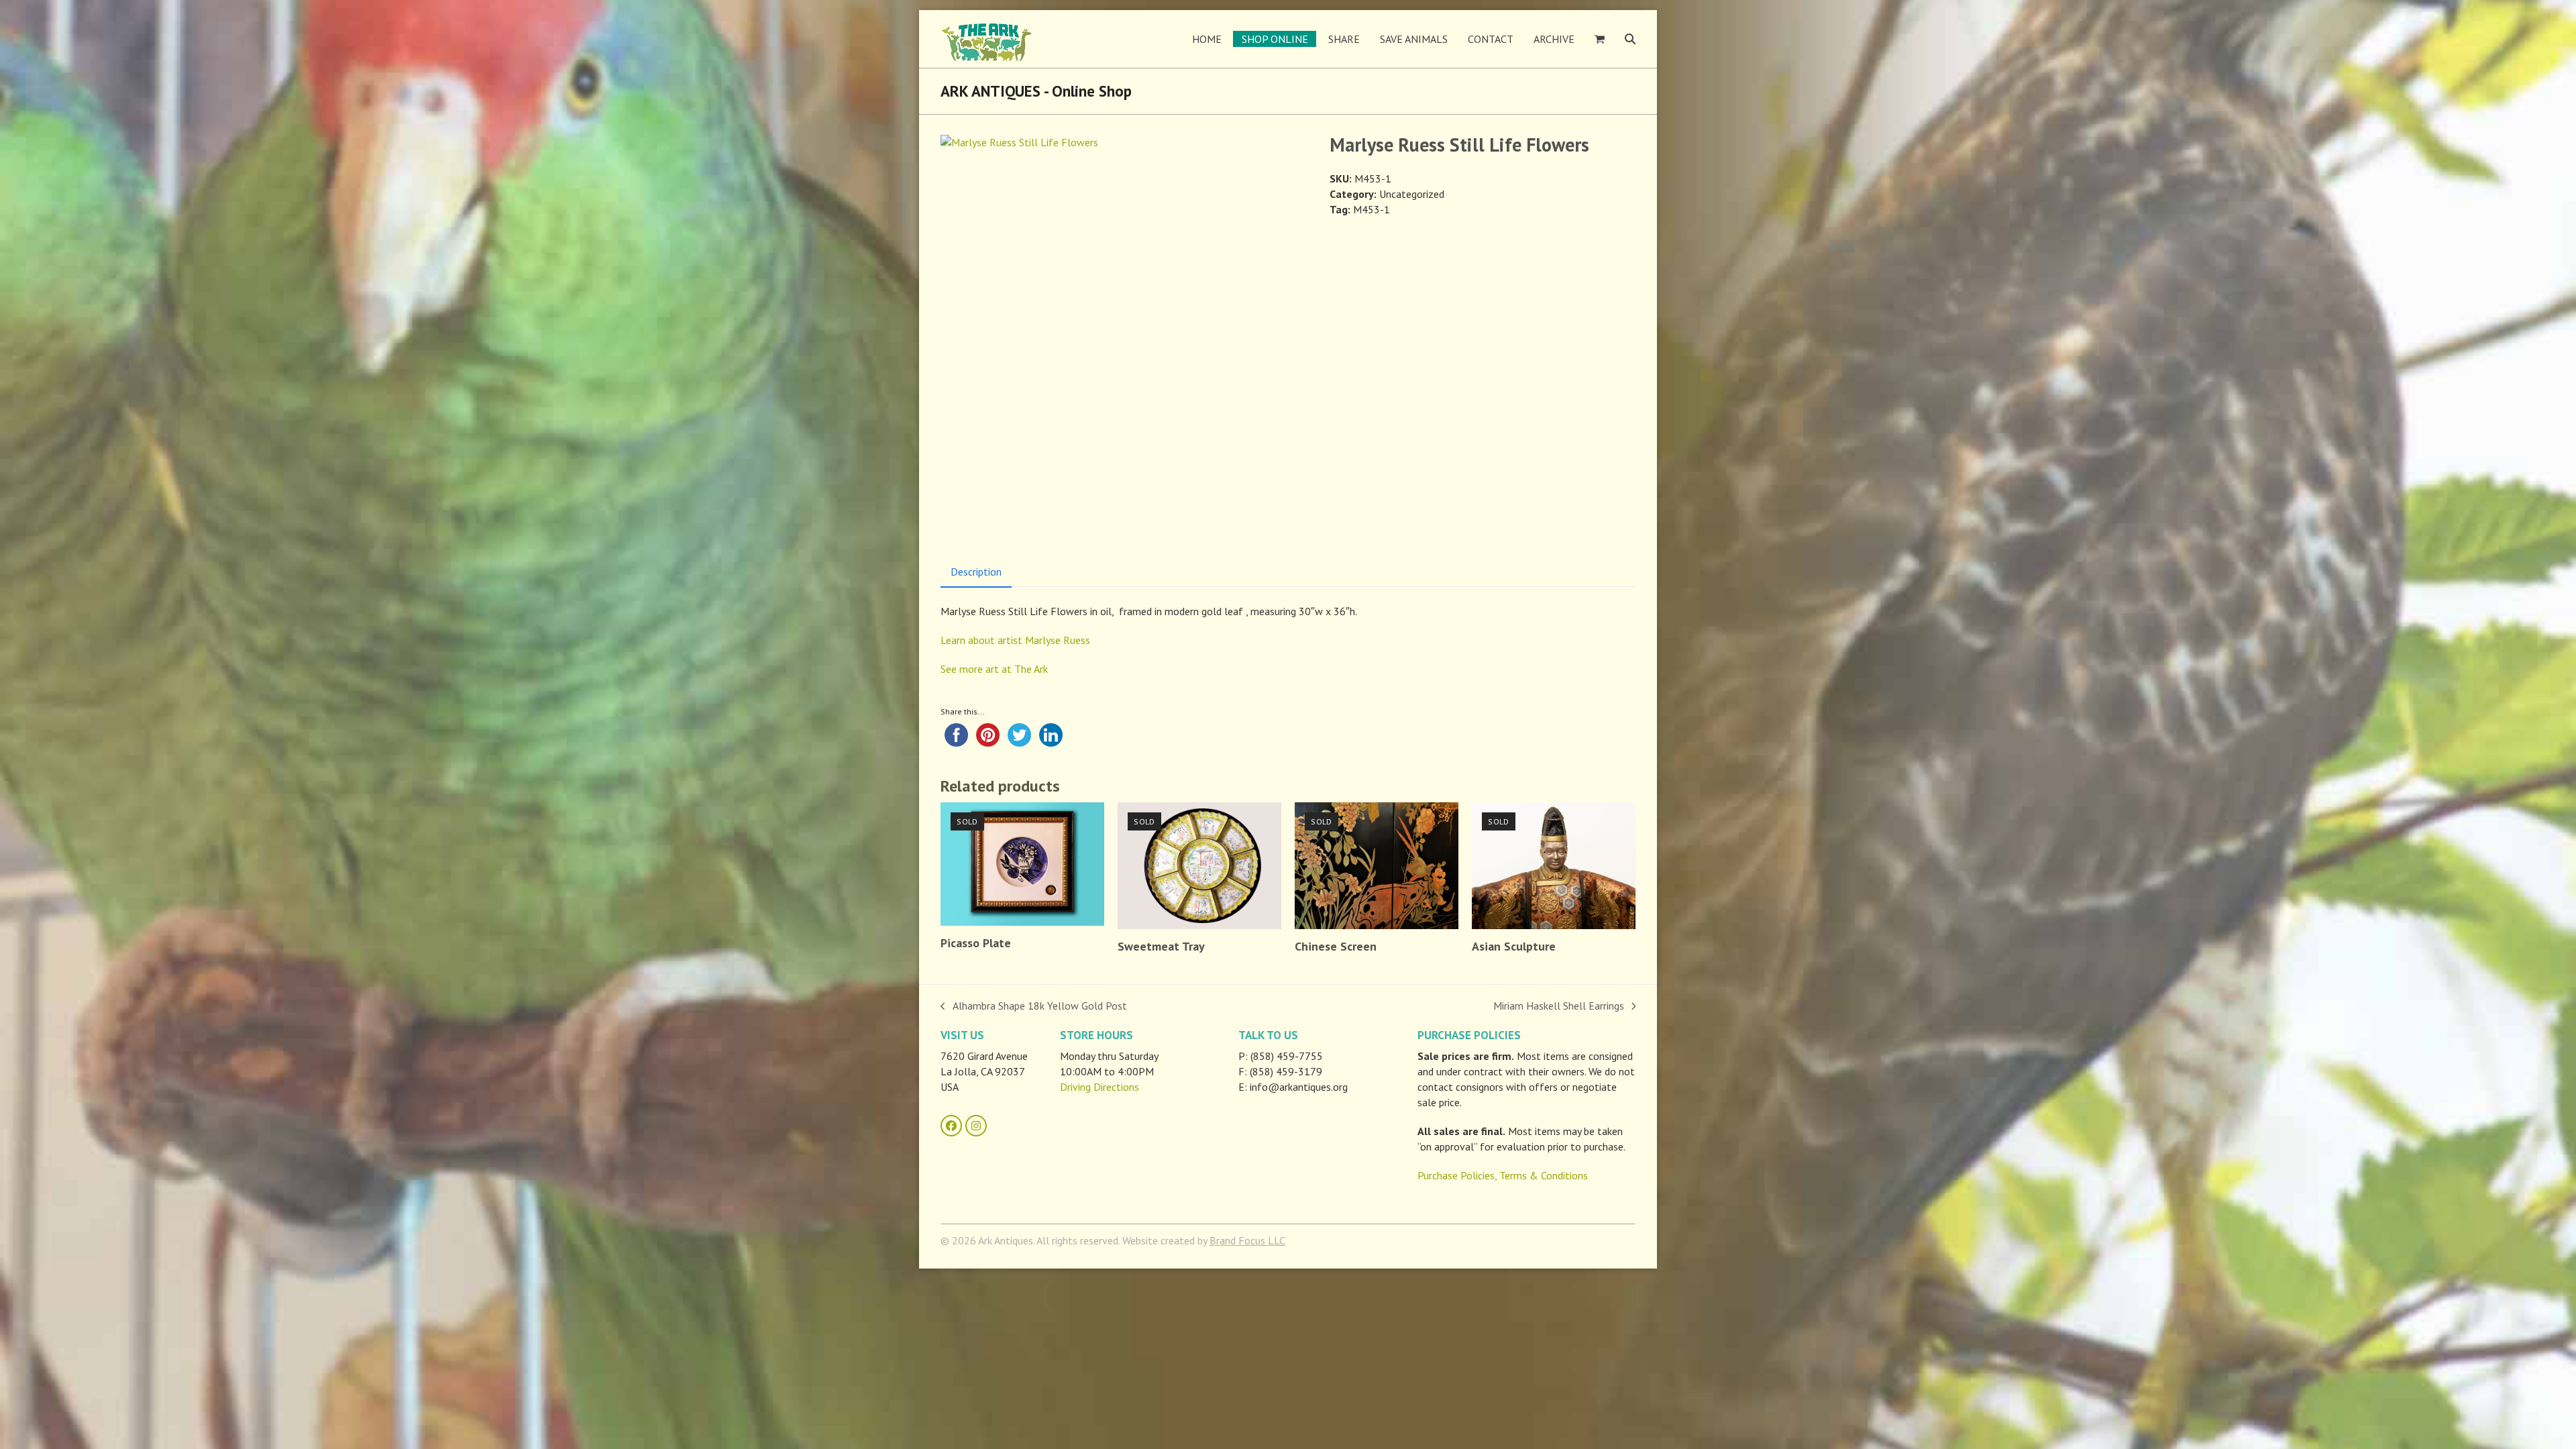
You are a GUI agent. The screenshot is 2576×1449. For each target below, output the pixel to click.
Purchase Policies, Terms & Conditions (1503, 1175)
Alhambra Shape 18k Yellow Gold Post (1034, 1006)
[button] (1600, 39)
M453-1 (1372, 209)
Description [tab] (976, 572)
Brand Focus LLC (1247, 1240)
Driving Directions (1099, 1087)
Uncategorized (1412, 194)
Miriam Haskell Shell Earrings (1559, 1006)
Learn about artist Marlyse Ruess (1015, 640)
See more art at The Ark (994, 669)
